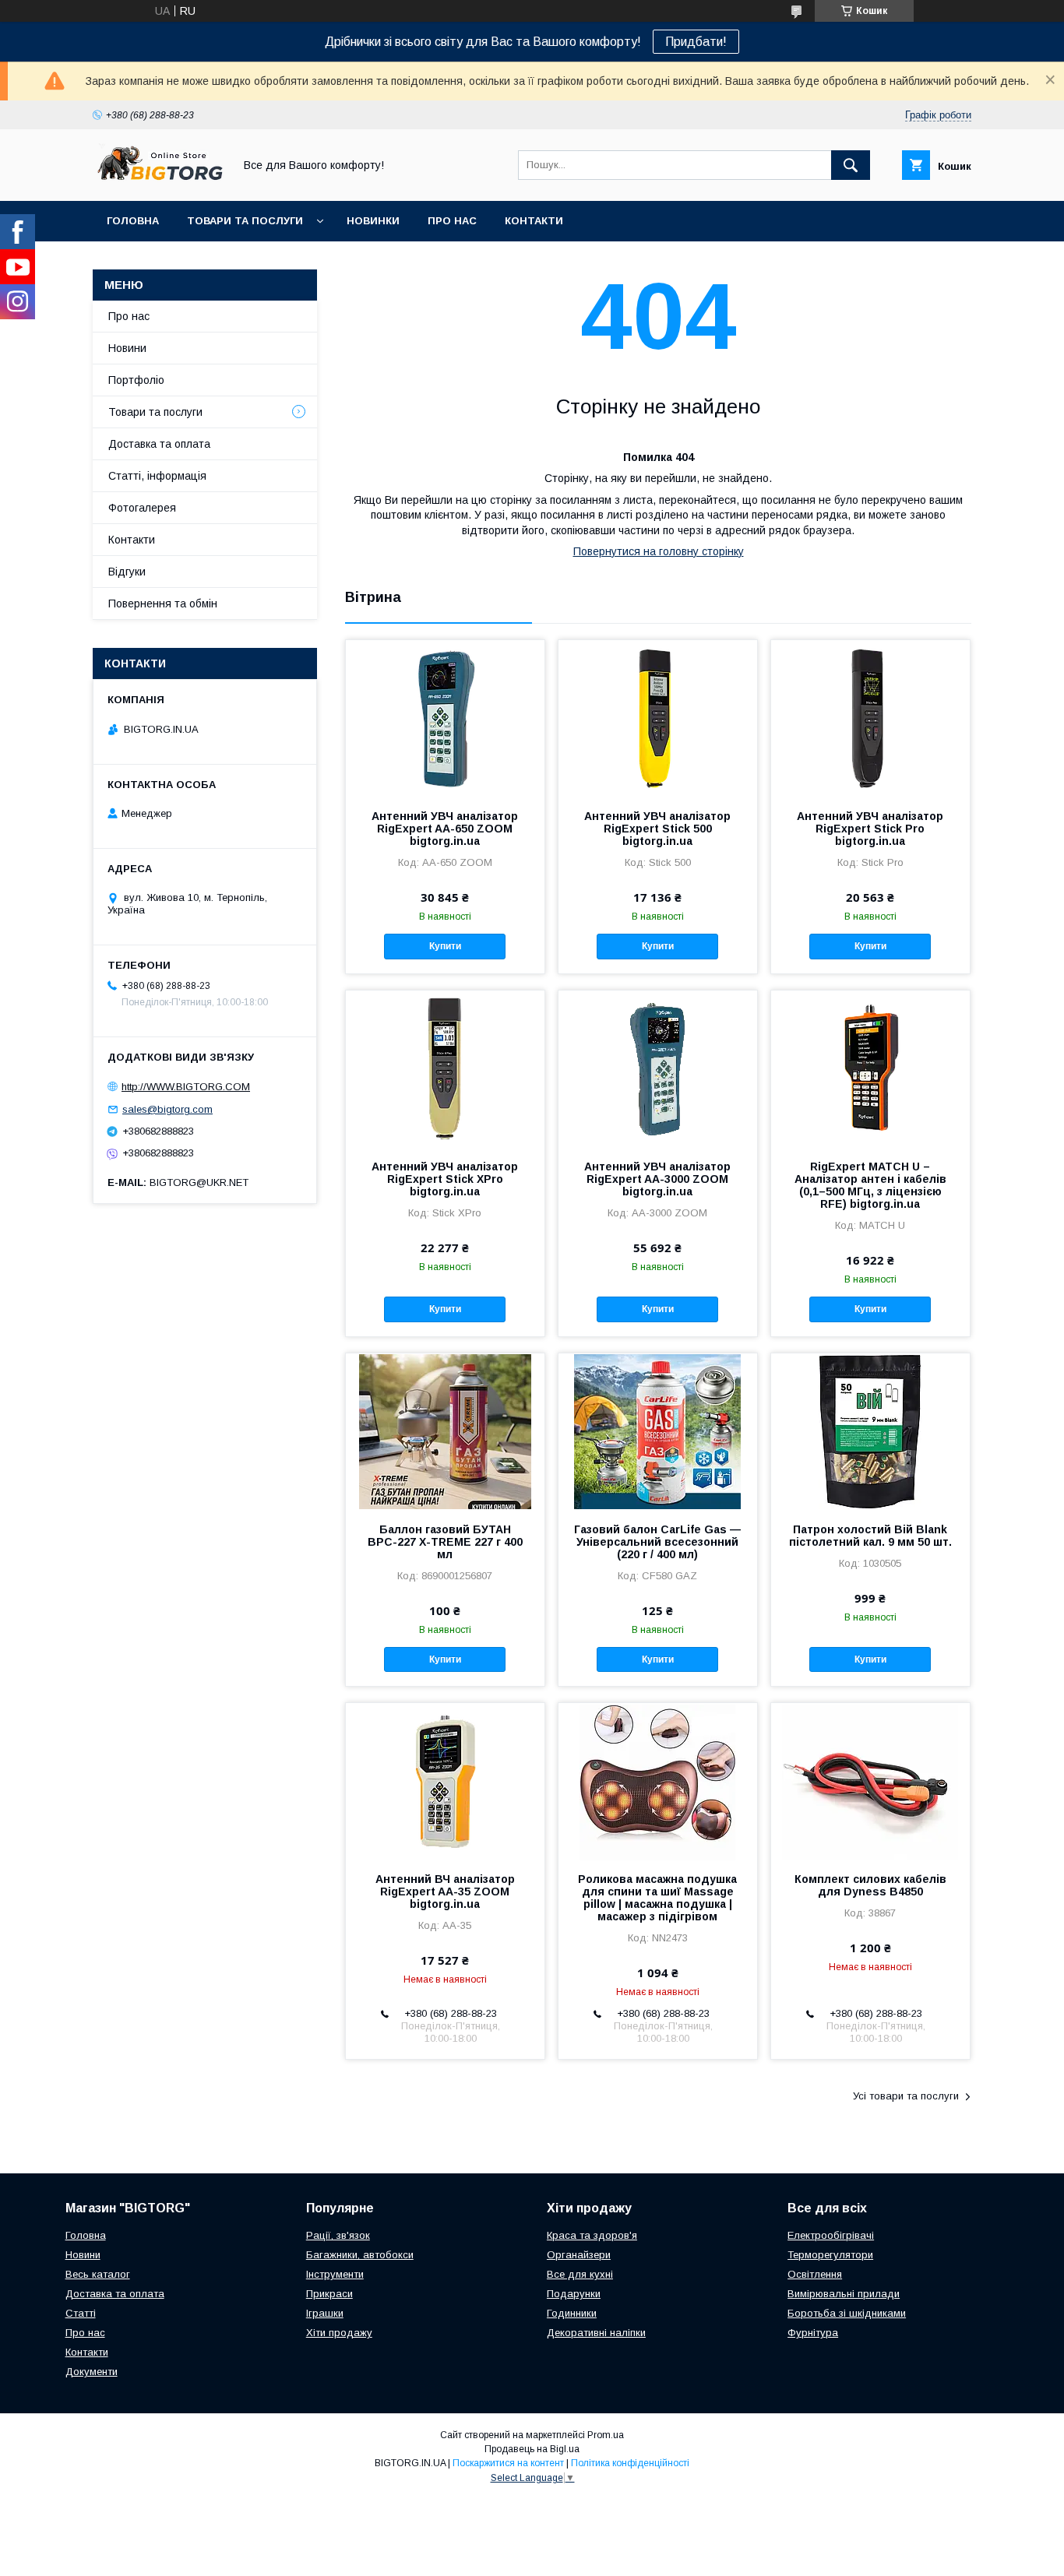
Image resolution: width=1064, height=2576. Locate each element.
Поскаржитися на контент (508, 2463)
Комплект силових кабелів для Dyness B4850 (870, 1885)
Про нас (452, 221)
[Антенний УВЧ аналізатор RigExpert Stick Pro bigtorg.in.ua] (870, 718)
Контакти (534, 221)
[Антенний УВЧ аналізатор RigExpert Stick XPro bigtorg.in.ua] (445, 1068)
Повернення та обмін (163, 604)
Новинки (373, 221)
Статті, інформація (157, 476)
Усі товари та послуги (906, 2096)
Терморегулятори (830, 2255)
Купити (445, 946)
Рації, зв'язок (338, 2235)
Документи (92, 2372)
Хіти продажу (339, 2333)
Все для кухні (580, 2274)
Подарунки (574, 2294)
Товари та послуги (245, 221)
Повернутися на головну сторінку (659, 551)
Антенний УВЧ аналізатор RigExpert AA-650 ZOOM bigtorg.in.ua (445, 829)
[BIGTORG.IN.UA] (159, 181)
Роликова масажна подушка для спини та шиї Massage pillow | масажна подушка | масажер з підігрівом (657, 1898)
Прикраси (329, 2294)
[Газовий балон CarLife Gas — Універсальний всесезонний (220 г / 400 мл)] (658, 1431)
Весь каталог (98, 2274)
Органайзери (579, 2255)
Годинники (572, 2313)
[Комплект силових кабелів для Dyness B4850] (870, 1781)
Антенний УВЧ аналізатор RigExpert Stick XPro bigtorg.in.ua (445, 1179)
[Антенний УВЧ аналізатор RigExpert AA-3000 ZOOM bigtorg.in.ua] (658, 1068)
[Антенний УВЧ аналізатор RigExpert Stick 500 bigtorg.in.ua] (658, 718)
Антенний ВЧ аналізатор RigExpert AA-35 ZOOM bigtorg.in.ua (445, 1892)
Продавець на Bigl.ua (532, 2449)
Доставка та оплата (159, 444)
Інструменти (335, 2274)
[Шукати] (851, 165)
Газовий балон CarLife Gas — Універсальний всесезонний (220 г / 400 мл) (657, 1542)
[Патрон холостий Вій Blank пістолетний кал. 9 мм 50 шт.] (870, 1431)
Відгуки (127, 572)
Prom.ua (606, 2435)
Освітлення (815, 2274)
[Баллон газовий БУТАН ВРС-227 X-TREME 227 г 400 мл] (445, 1431)
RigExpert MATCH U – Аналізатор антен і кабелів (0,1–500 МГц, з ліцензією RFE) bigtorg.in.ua (870, 1185)
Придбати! (696, 42)
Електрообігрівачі (831, 2235)
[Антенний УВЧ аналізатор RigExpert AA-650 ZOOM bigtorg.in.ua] (445, 718)
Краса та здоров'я (592, 2235)
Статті (81, 2313)
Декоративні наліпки (596, 2333)
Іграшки (325, 2313)
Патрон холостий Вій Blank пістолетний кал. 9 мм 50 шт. (870, 1536)
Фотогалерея (142, 508)
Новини (127, 348)
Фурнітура (813, 2333)
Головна (133, 221)
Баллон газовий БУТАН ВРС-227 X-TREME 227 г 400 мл (445, 1542)
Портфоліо (136, 380)
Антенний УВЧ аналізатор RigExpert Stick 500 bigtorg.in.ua (657, 829)
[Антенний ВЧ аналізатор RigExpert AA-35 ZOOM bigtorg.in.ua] (445, 1781)
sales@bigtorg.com (167, 1109)
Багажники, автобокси (360, 2255)
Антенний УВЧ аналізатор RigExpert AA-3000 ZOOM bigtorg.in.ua (657, 1179)
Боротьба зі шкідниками (847, 2313)
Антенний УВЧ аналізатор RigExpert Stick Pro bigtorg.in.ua (870, 829)
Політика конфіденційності (630, 2463)
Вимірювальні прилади (844, 2294)
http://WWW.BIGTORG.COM (186, 1087)
